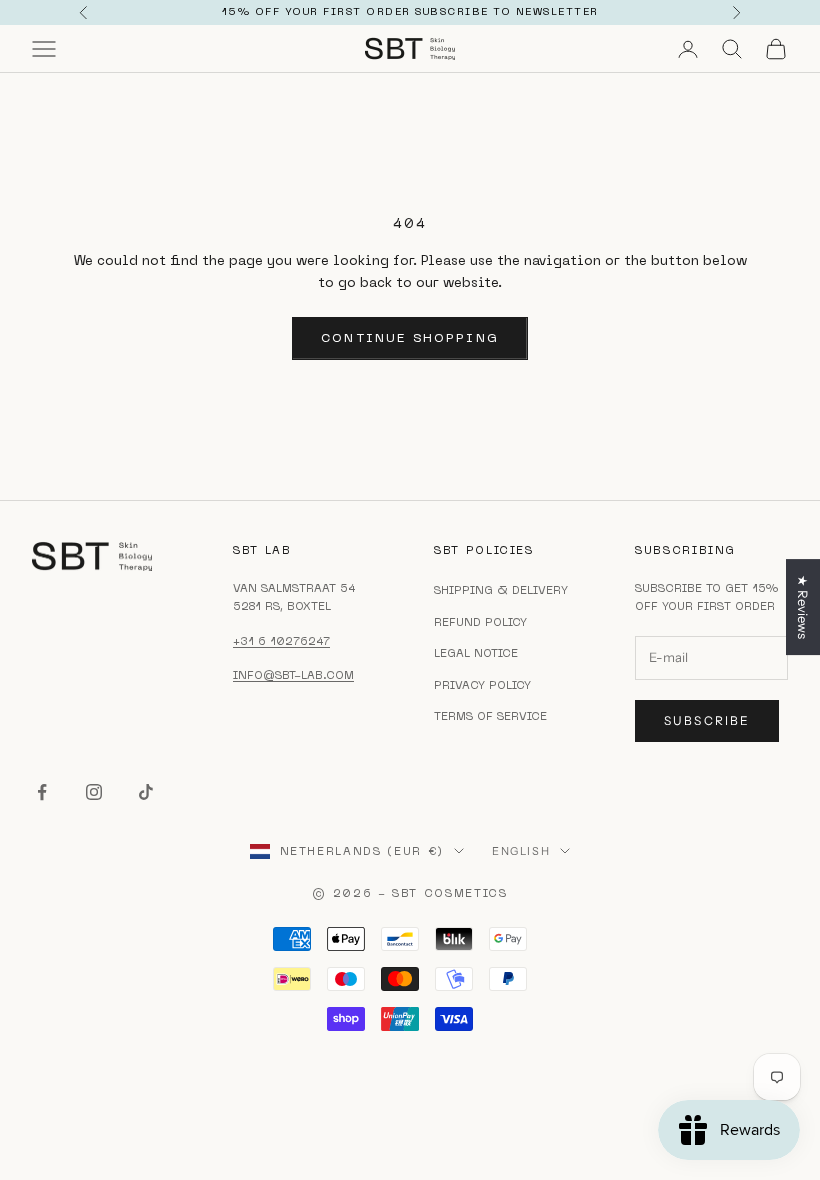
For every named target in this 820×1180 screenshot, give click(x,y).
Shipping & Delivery (501, 590)
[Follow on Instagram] (94, 792)
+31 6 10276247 (281, 641)
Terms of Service (490, 716)
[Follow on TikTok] (146, 792)
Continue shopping (410, 337)
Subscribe (707, 720)
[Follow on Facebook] (42, 792)
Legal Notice (476, 653)
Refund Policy (480, 622)
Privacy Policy (482, 685)
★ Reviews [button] (803, 607)
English (521, 851)
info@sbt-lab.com (293, 675)
